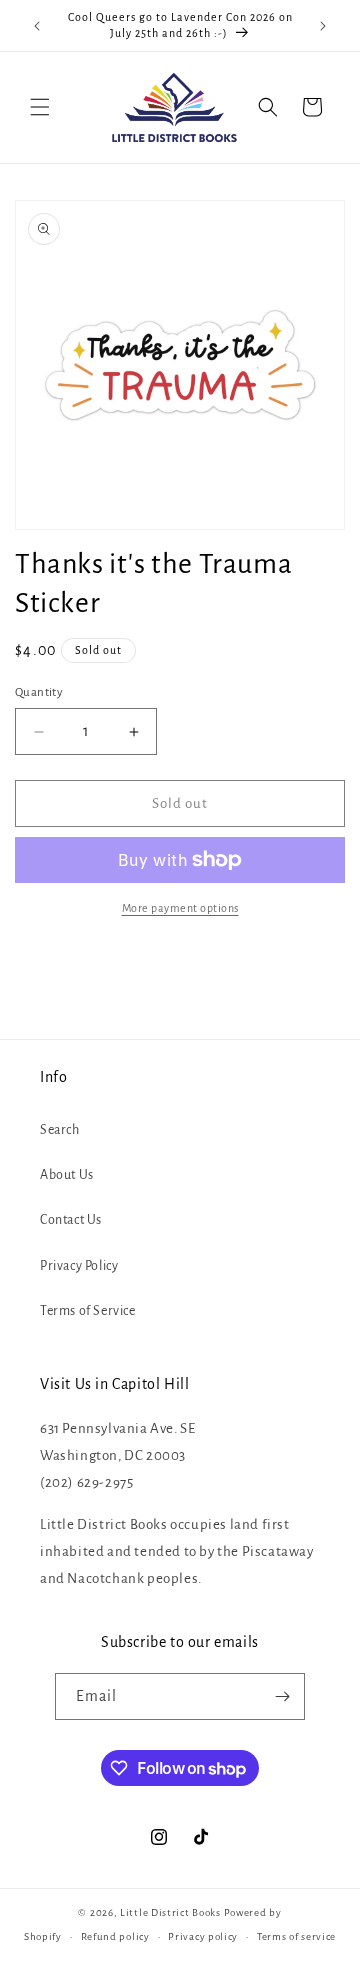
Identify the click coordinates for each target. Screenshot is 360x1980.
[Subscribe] (282, 1696)
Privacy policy (203, 1936)
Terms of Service (88, 1311)
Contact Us (71, 1220)
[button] (40, 107)
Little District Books (170, 1912)
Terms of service (296, 1936)
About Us (67, 1175)
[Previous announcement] (37, 26)
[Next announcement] (323, 26)
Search (60, 1130)
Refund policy (115, 1936)
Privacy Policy (79, 1266)
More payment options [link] (180, 908)
